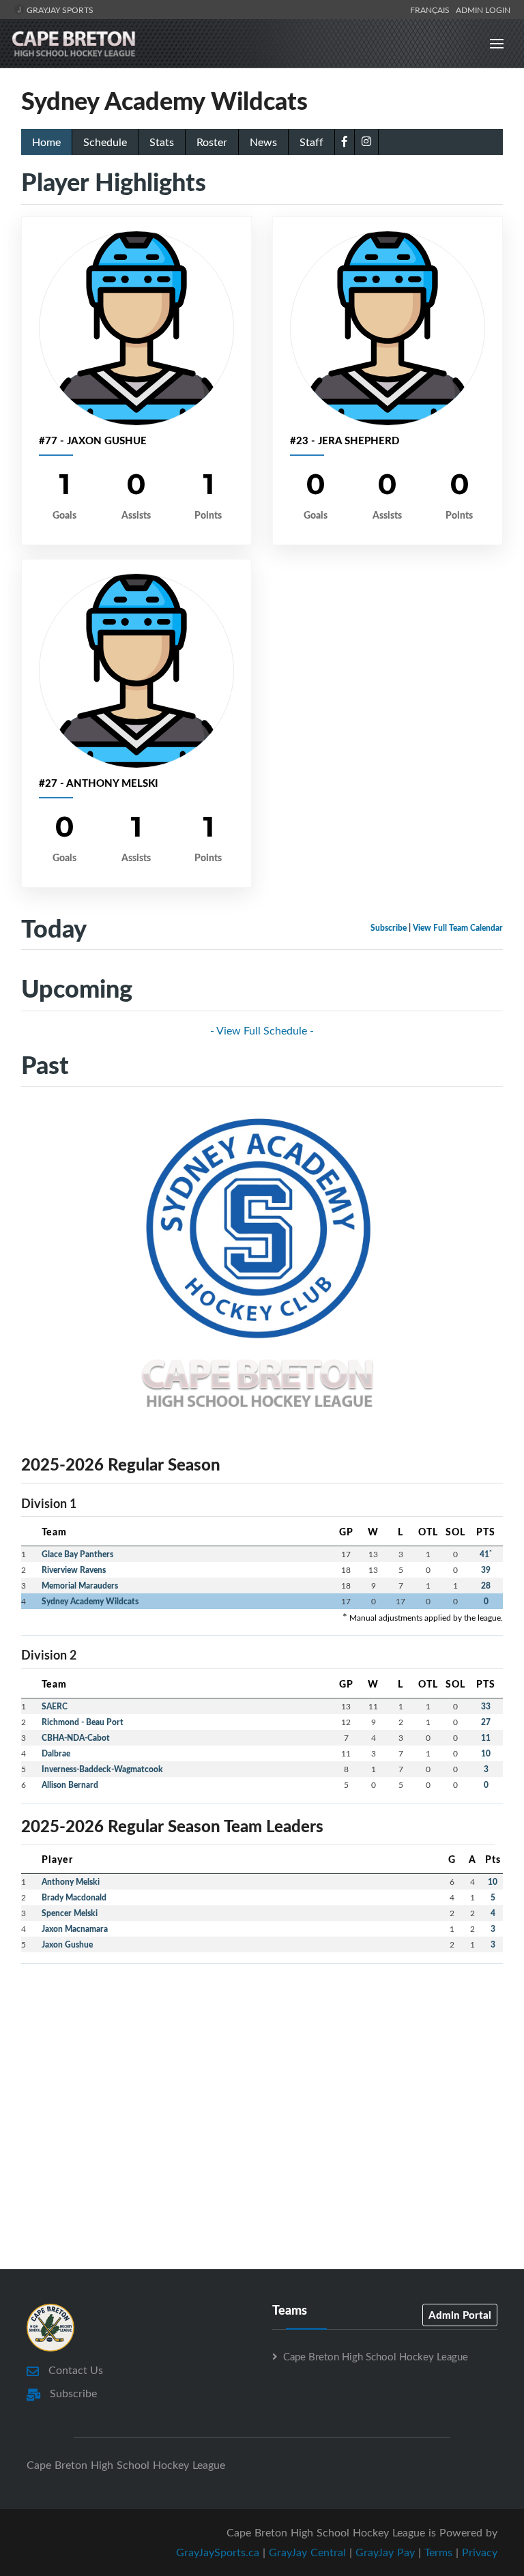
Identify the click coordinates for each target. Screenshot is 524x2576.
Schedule (105, 142)
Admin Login (483, 10)
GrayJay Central (307, 2552)
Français (432, 10)
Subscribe (389, 928)
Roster (212, 142)
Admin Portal (460, 2315)
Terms (438, 2552)
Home (46, 142)
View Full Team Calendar (458, 928)
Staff (311, 142)
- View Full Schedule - (262, 1030)
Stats (162, 142)
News (263, 142)
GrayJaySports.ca (218, 2552)
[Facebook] (345, 141)
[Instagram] (366, 141)
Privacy (480, 2552)
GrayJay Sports (59, 10)
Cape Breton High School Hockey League (376, 2356)
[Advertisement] (262, 2070)
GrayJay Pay (385, 2552)
